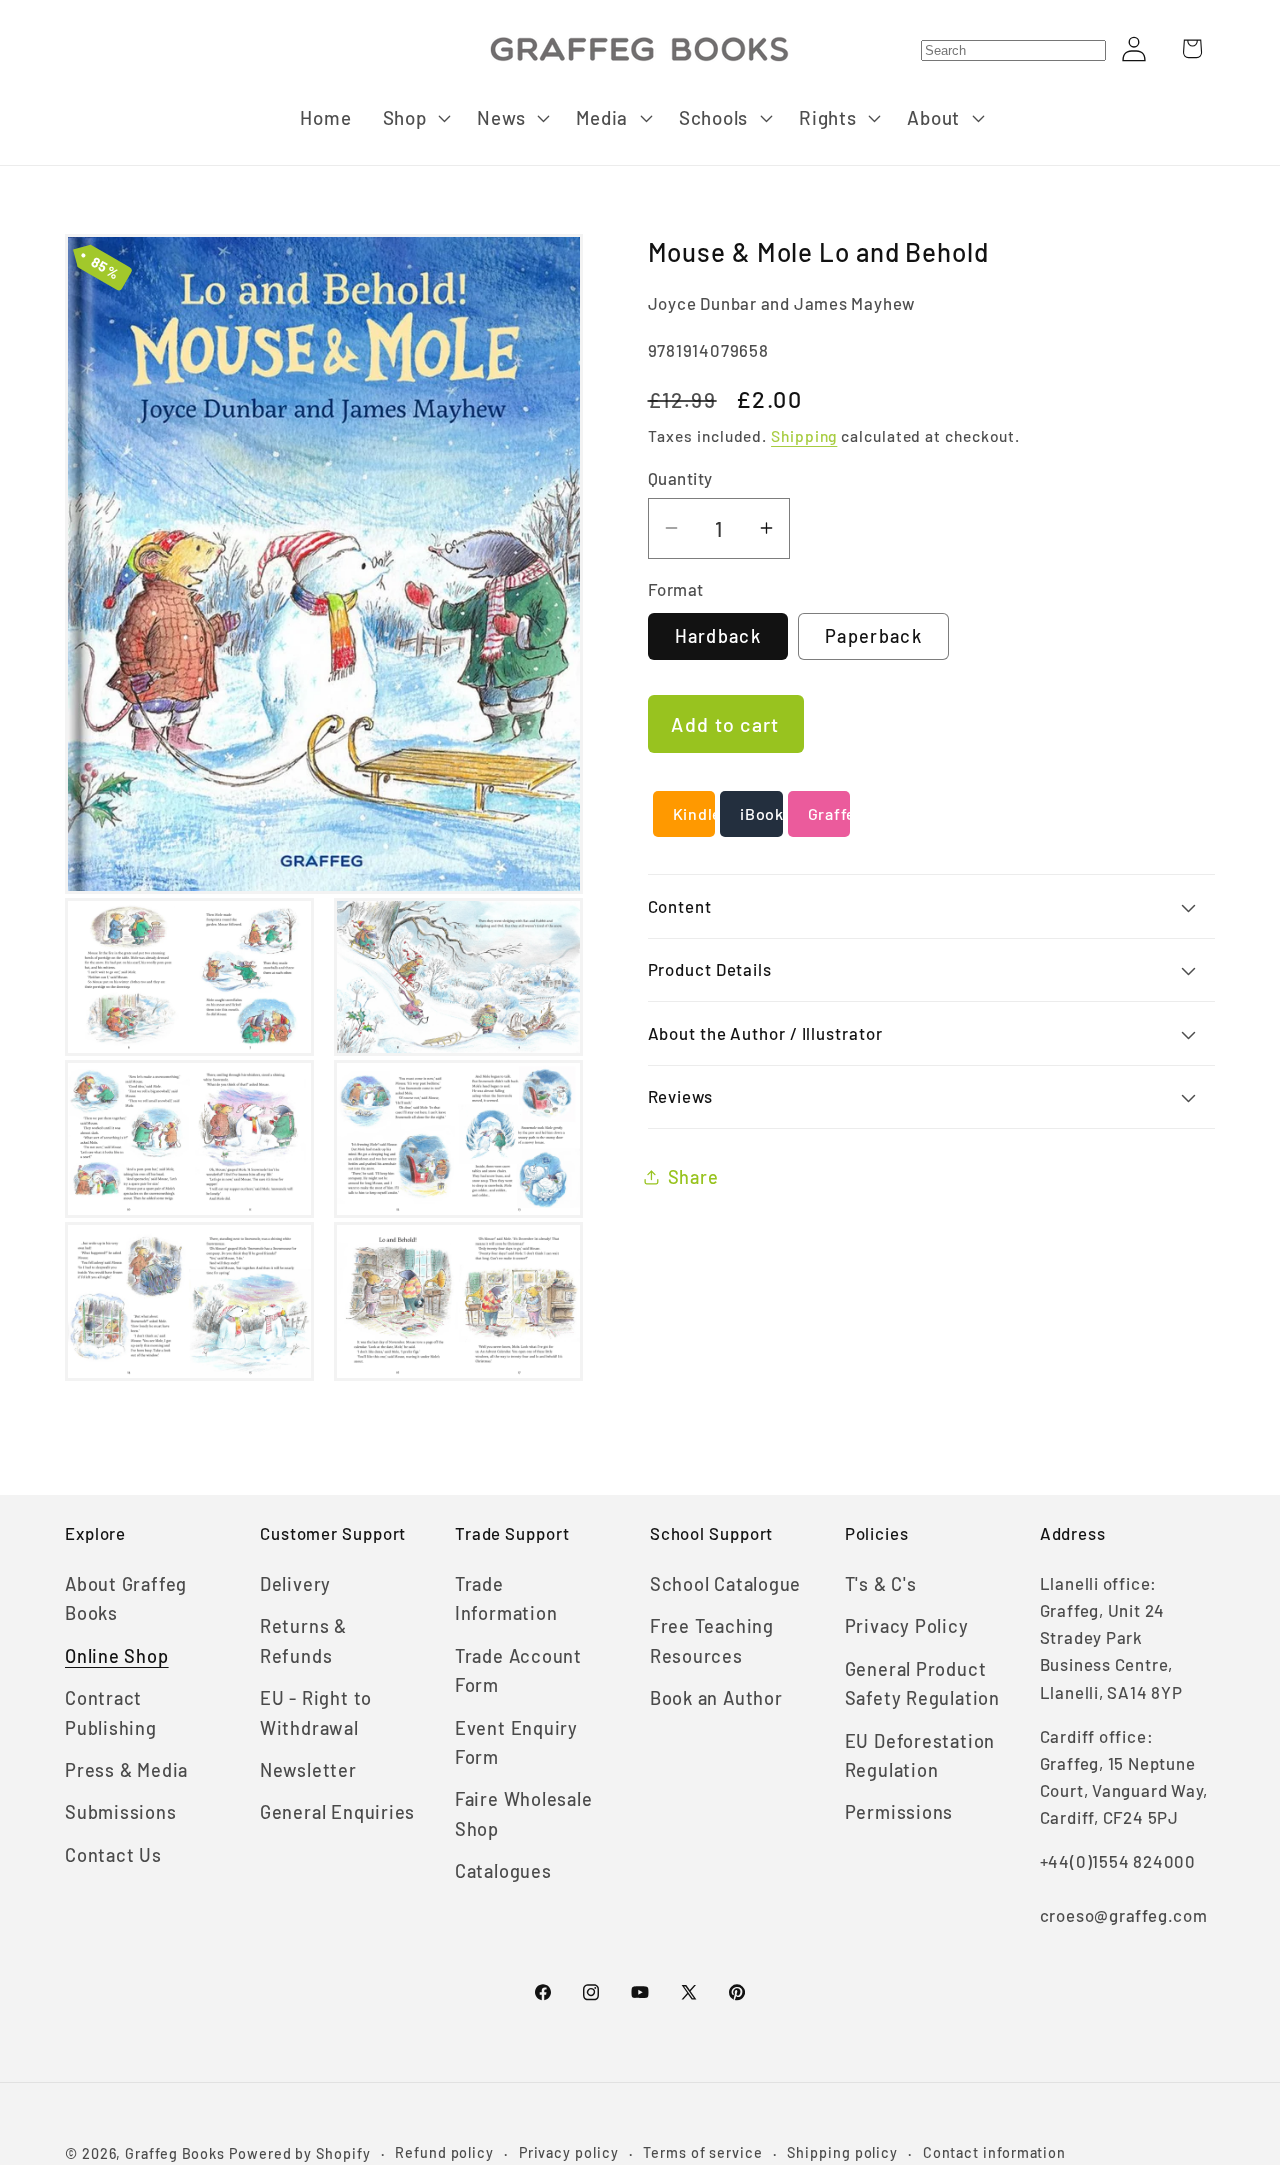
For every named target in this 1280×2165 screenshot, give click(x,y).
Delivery (295, 1584)
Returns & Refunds (303, 1640)
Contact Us (113, 1855)
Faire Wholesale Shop (524, 1813)
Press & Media (126, 1770)
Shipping (804, 435)
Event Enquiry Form (516, 1742)
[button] (414, 118)
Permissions (899, 1812)
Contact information (994, 2152)
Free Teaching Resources (712, 1640)
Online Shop (117, 1656)
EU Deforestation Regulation (920, 1755)
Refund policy (444, 2152)
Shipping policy (842, 2152)
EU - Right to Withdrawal (316, 1712)
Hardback (718, 636)
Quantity (680, 478)
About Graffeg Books (126, 1598)
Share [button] (693, 1176)
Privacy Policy (907, 1626)
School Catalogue (725, 1584)
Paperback (873, 636)
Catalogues (503, 1871)
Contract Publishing (111, 1712)
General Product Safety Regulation (922, 1683)
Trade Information (506, 1598)
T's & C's (881, 1584)
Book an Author (716, 1698)
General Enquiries (337, 1812)
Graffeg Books (175, 2153)
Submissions (121, 1812)
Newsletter (308, 1770)
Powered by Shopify (299, 2153)
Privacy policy (569, 2152)
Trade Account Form (518, 1670)
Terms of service (703, 2152)
